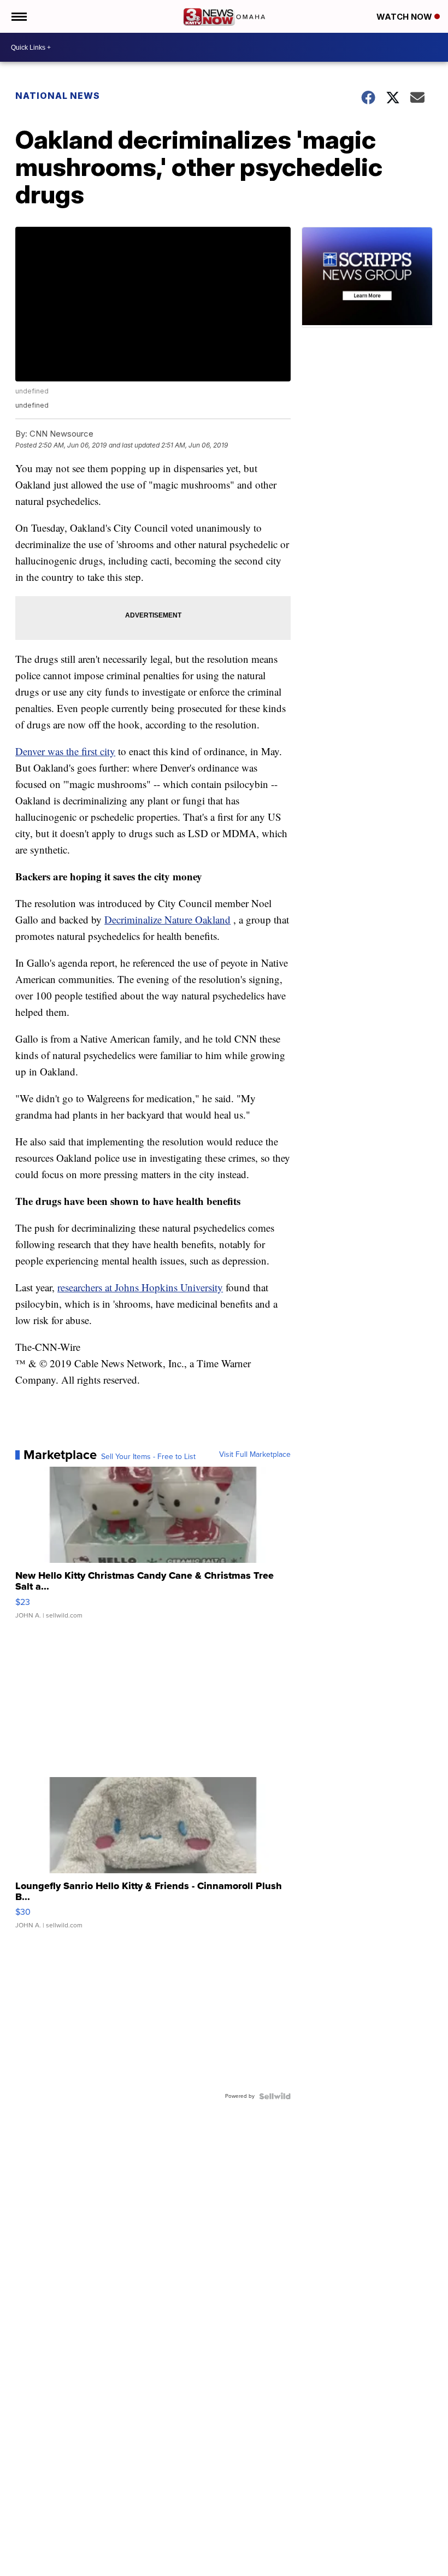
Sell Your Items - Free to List (148, 1457)
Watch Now (405, 17)
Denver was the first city (65, 751)
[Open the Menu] (18, 16)
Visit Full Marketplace (255, 1455)
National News (58, 96)
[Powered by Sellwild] (275, 2096)
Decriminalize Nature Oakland (167, 919)
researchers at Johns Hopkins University (140, 1287)
